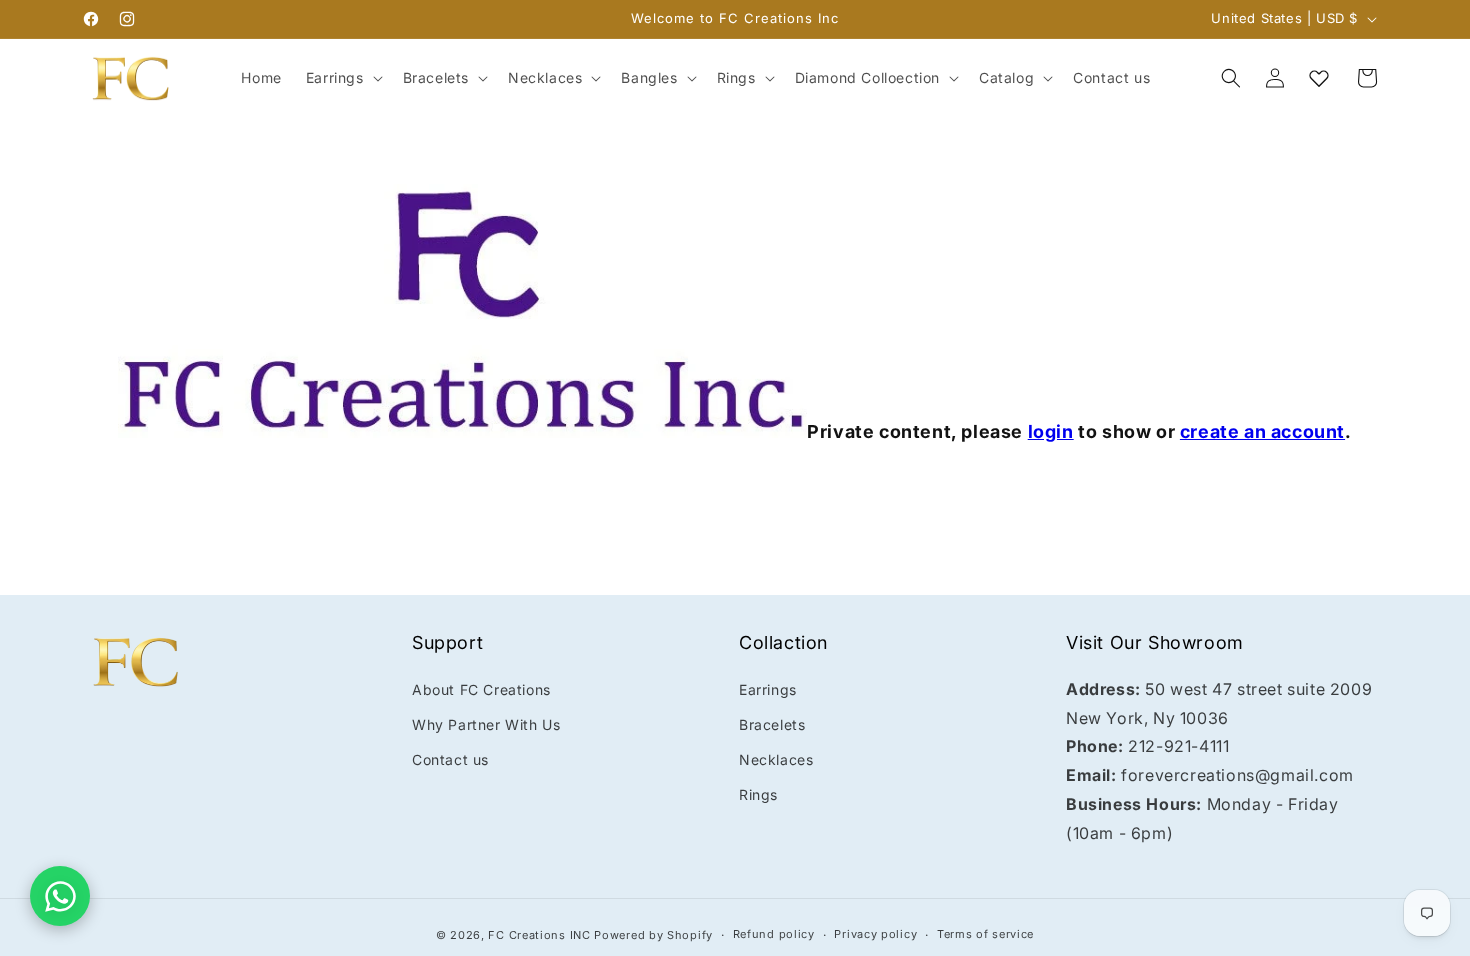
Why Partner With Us (486, 724)
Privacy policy (875, 934)
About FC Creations (481, 689)
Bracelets (772, 724)
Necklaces (776, 759)
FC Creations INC (539, 935)
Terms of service (985, 934)
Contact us (450, 759)
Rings (758, 794)
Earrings (768, 689)
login (1051, 431)
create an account (1262, 431)
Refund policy (774, 934)
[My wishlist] (1319, 78)
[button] (342, 78)
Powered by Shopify (653, 935)
